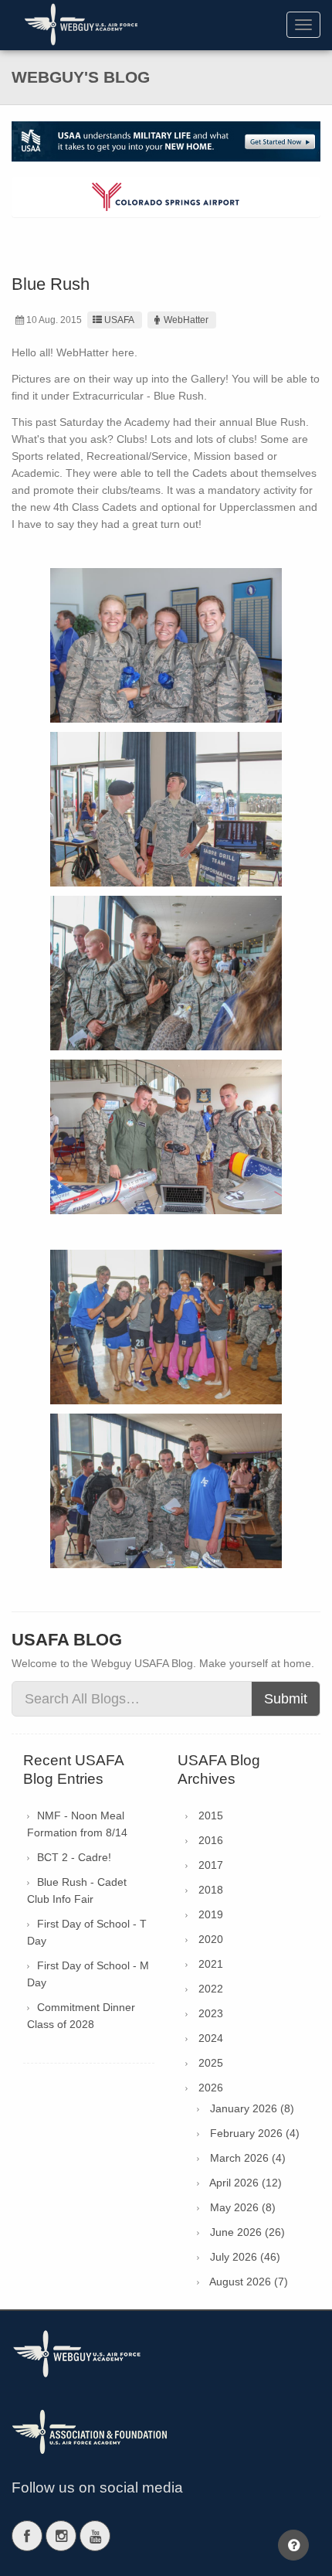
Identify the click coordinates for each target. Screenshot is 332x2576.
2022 (211, 1989)
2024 (211, 2038)
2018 (211, 1890)
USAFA (119, 320)
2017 (211, 1865)
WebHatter (186, 320)
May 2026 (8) (243, 2207)
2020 (211, 1939)
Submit (286, 1699)
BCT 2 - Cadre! (74, 1857)
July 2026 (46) (245, 2257)
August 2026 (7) (249, 2282)
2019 (211, 1914)
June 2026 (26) (247, 2232)
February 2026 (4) (255, 2133)
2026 (211, 2088)
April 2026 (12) (246, 2183)
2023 (211, 2013)
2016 (211, 1840)
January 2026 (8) (252, 2108)
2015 (211, 1815)
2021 (211, 1964)
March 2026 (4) (248, 2158)
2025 (211, 2063)
